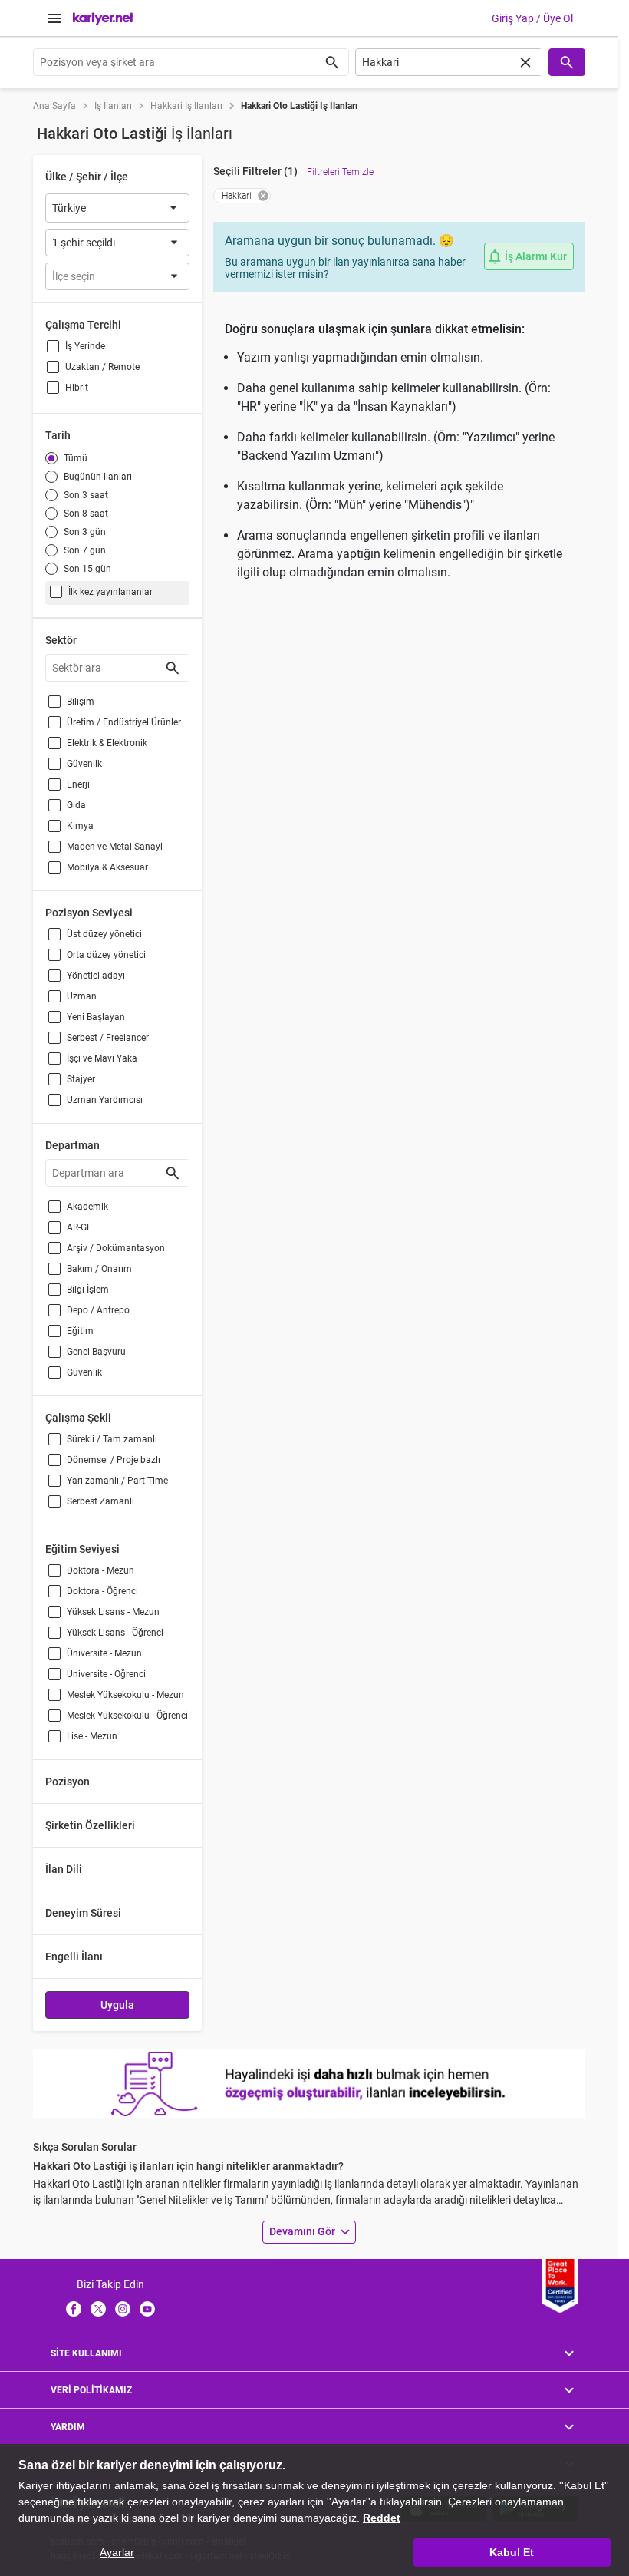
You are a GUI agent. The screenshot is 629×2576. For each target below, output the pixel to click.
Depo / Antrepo (98, 1310)
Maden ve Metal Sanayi (115, 847)
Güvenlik (84, 764)
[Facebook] (74, 2308)
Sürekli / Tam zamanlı (112, 1439)
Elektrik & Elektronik (107, 743)
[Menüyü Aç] (54, 18)
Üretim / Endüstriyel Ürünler (124, 722)
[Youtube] (147, 2308)
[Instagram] (123, 2308)
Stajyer (81, 1079)
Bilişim (81, 702)
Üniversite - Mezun (104, 1653)
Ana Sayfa (54, 106)
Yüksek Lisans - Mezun (113, 1612)
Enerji (78, 784)
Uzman (82, 996)
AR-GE (79, 1227)
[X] (98, 2308)
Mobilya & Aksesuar (107, 867)
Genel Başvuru (96, 1352)
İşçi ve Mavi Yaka (102, 1058)
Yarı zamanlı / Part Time (117, 1481)
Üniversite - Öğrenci (106, 1674)
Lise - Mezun (92, 1736)
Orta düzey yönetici (106, 955)
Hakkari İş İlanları (186, 106)
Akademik (87, 1207)
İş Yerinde (85, 346)
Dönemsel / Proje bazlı (114, 1460)
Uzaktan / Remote (102, 367)
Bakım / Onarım (99, 1269)
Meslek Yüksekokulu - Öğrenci (127, 1716)
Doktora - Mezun (100, 1570)
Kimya (80, 826)
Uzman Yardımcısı (105, 1100)
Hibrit (77, 388)
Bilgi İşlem (88, 1290)
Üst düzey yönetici (104, 934)
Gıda (76, 805)
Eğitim (80, 1331)
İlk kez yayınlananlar (110, 592)
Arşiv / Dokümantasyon (116, 1248)
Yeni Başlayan (96, 1017)
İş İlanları (113, 106)
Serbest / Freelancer (108, 1038)
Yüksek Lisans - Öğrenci (115, 1633)
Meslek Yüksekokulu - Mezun (125, 1695)
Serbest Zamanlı (100, 1501)
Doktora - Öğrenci (102, 1591)
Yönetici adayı (96, 976)
